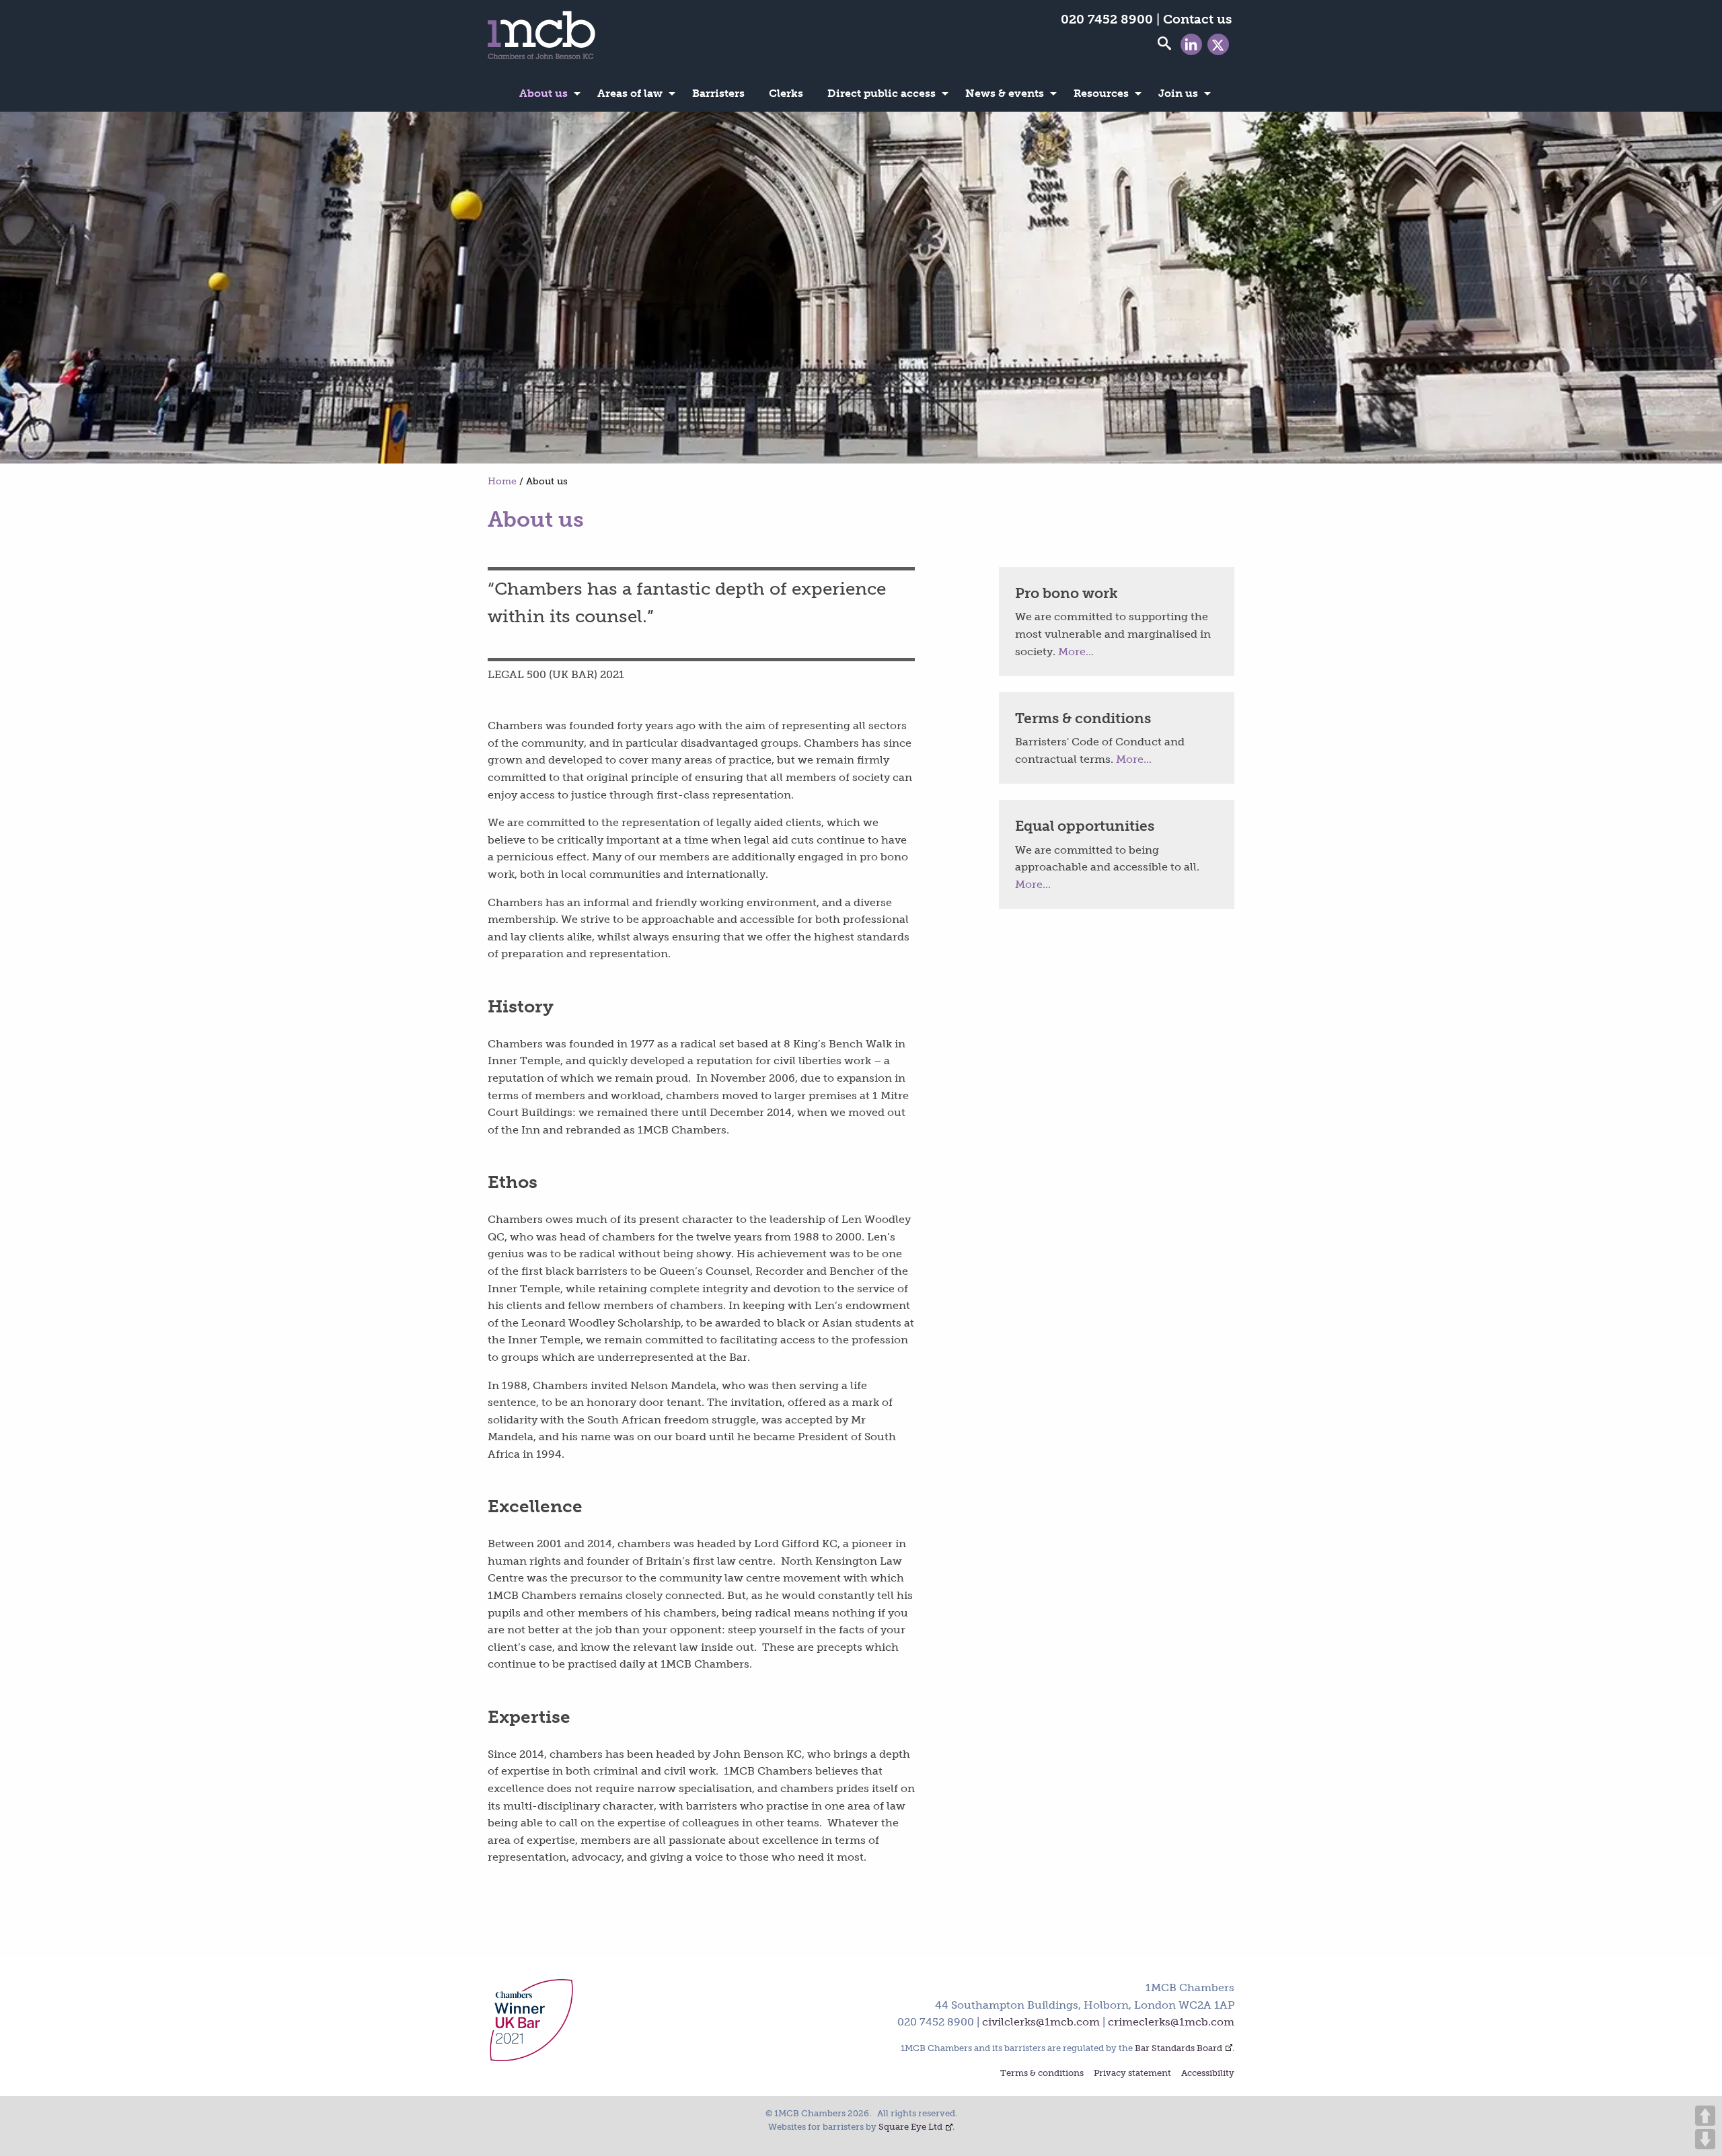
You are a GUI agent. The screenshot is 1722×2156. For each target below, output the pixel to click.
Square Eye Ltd (910, 2127)
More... (1076, 652)
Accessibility (1208, 2074)
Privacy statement (1132, 2074)
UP (1705, 2116)
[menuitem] (546, 94)
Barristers (718, 93)
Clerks (786, 93)
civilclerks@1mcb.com (1041, 2022)
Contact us (1197, 19)
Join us (1178, 93)
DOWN (1705, 2139)
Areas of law (630, 93)
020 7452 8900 (1107, 19)
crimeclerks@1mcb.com (1171, 2022)
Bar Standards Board (1178, 2048)
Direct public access (882, 93)
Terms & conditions (1042, 2074)
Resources (1101, 93)
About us (544, 93)
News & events (1005, 93)
